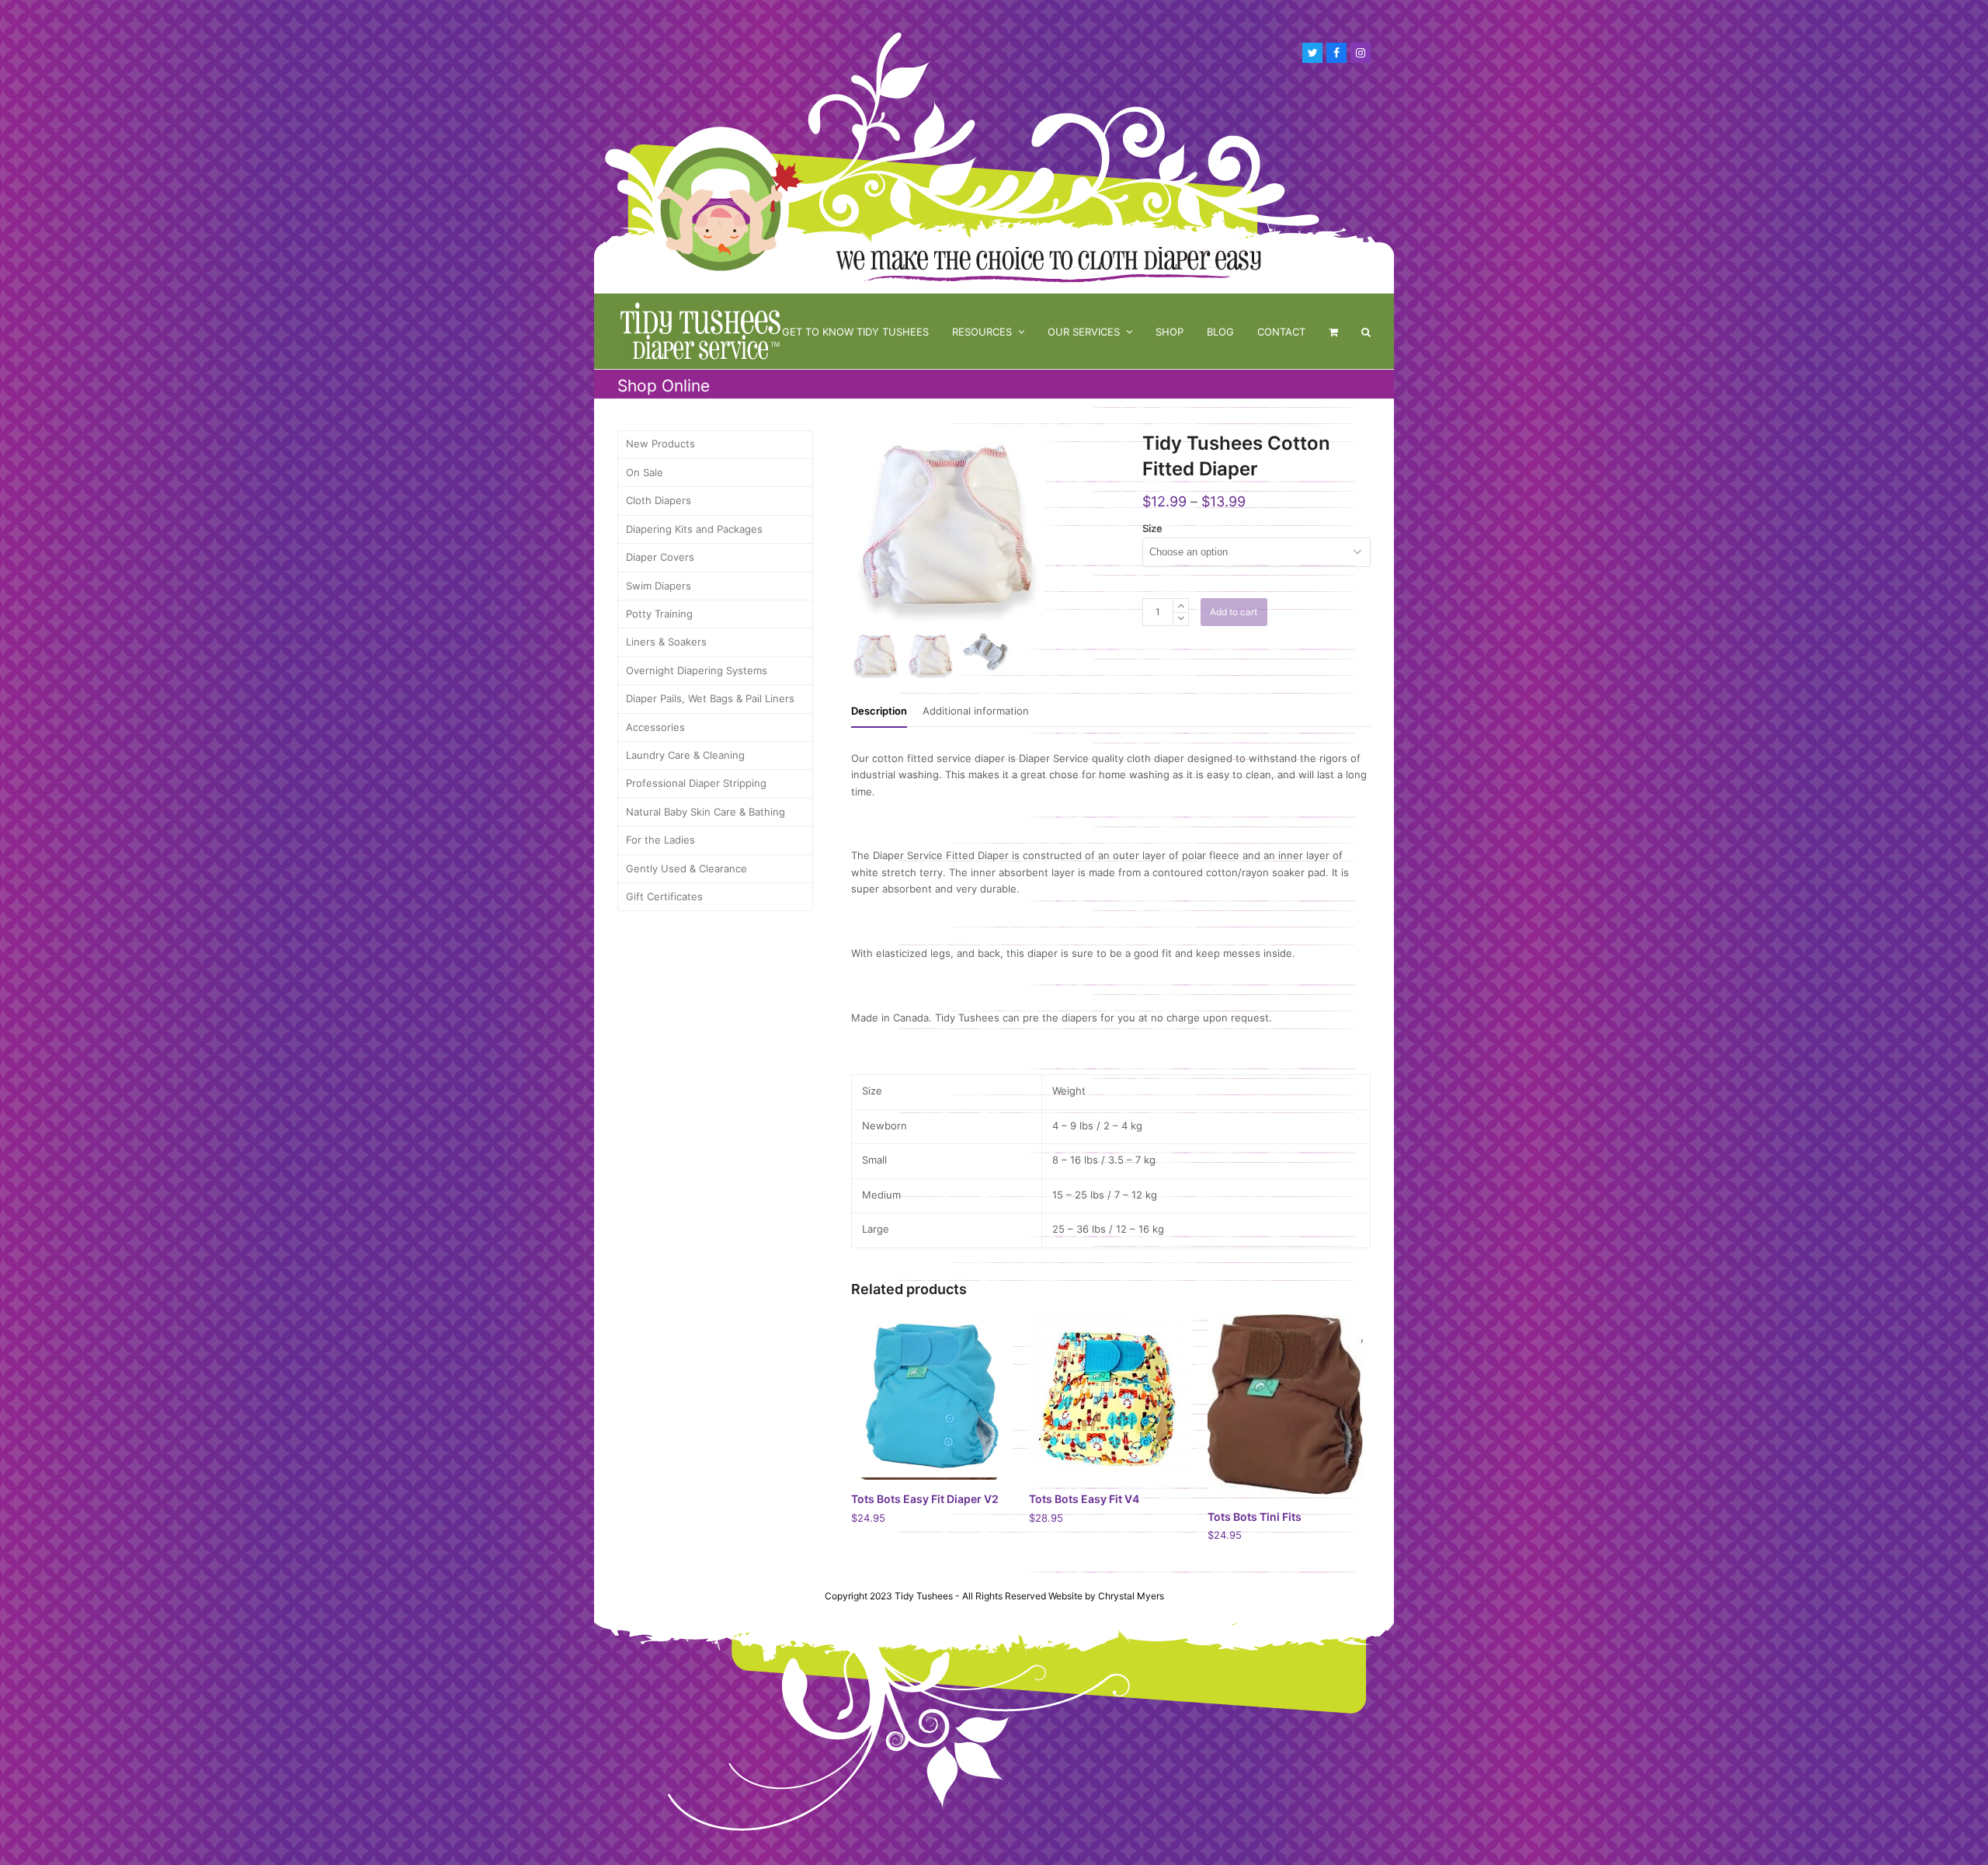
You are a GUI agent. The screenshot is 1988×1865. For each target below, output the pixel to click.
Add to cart (1234, 612)
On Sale (645, 472)
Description (879, 711)
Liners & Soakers (666, 642)
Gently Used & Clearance (686, 868)
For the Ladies (660, 840)
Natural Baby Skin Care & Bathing (706, 812)
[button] (1333, 332)
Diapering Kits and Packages (694, 529)
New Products (660, 444)
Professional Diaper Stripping (696, 783)
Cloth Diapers (659, 500)
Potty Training (659, 614)
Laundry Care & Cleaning (685, 755)
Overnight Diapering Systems (697, 670)
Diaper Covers (660, 557)
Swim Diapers (659, 586)
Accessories (655, 727)
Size (1152, 528)
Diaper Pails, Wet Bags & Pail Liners (710, 698)
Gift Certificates (664, 896)
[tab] (879, 711)
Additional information (976, 711)
